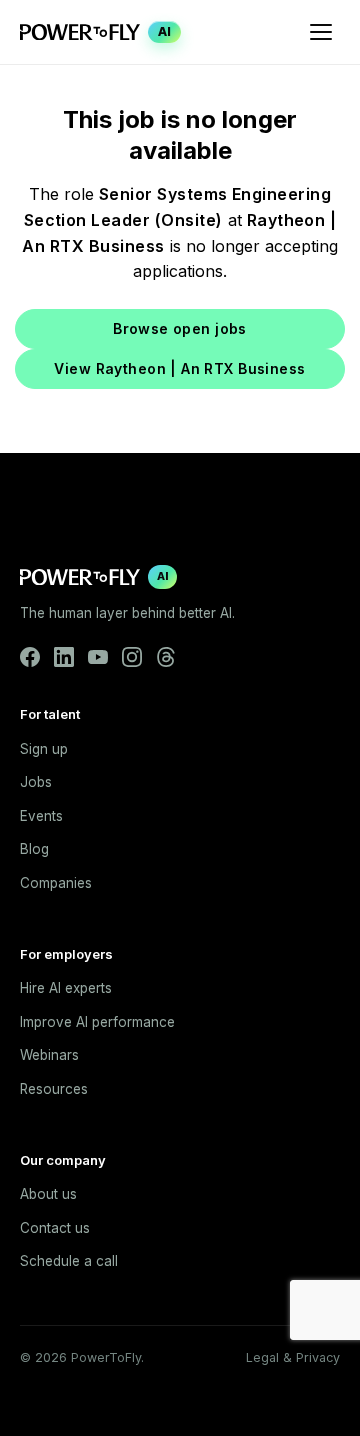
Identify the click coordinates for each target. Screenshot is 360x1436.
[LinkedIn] (64, 657)
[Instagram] (132, 657)
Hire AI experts (66, 988)
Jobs (36, 782)
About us (48, 1194)
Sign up (44, 749)
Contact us (55, 1228)
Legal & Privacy (293, 1357)
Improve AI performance (97, 1022)
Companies (56, 883)
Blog (34, 849)
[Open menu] (321, 32)
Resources (54, 1089)
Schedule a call (69, 1261)
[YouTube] (98, 657)
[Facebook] (30, 657)
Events (41, 816)
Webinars (49, 1055)
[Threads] (166, 657)
